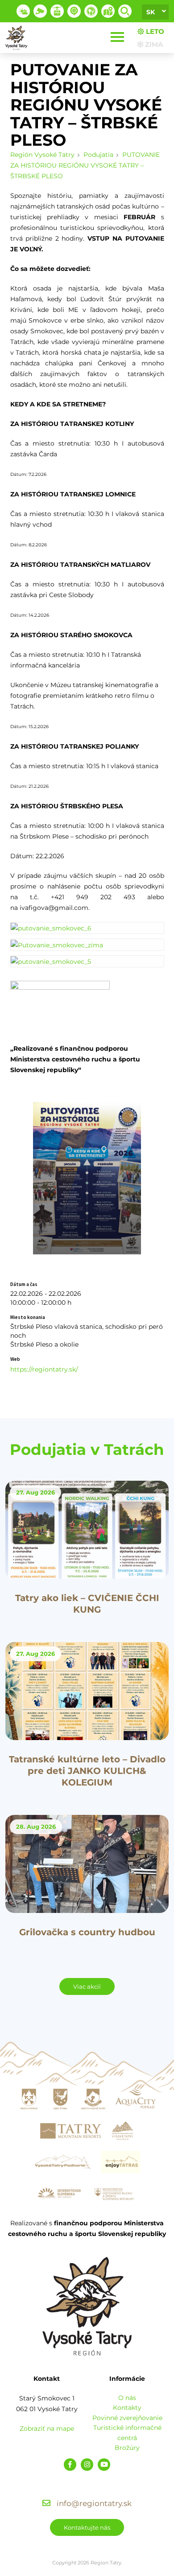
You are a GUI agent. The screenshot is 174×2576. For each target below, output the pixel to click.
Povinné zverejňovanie (127, 2418)
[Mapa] (108, 11)
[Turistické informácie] (91, 11)
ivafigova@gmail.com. (55, 908)
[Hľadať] (125, 11)
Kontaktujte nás (87, 2527)
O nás (127, 2398)
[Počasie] (23, 11)
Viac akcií (87, 1986)
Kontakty (127, 2408)
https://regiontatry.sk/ (44, 1369)
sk (151, 12)
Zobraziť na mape (47, 2429)
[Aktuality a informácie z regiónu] (74, 11)
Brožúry (127, 2448)
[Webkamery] (40, 11)
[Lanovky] (57, 11)
